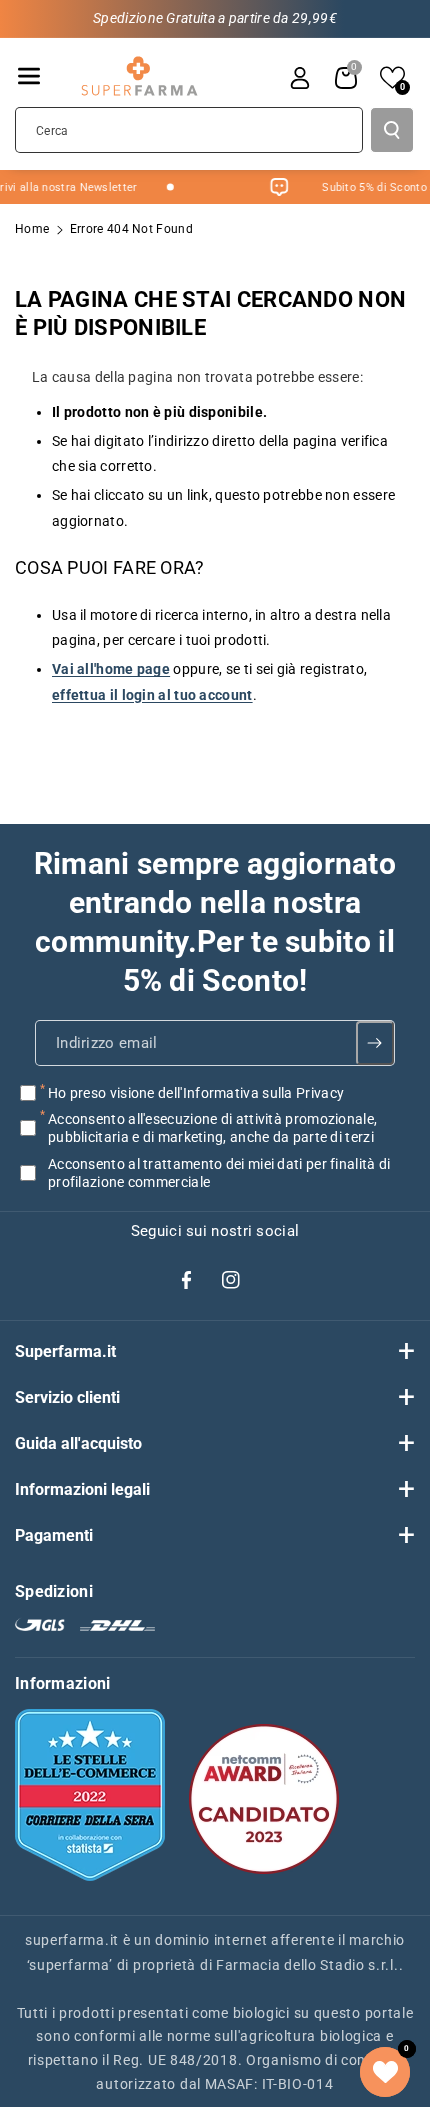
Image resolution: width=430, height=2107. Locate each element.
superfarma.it (72, 1940)
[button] (29, 76)
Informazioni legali (82, 1489)
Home (32, 229)
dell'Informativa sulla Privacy (251, 1093)
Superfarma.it (65, 1351)
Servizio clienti (67, 1397)
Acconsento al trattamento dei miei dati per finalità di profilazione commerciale (219, 1172)
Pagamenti (54, 1535)
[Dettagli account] (300, 78)
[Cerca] (392, 130)
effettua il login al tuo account (152, 695)
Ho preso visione (196, 1093)
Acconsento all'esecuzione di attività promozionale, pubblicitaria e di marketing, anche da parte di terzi (212, 1128)
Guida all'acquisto (78, 1443)
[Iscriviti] (375, 1043)
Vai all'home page (111, 669)
